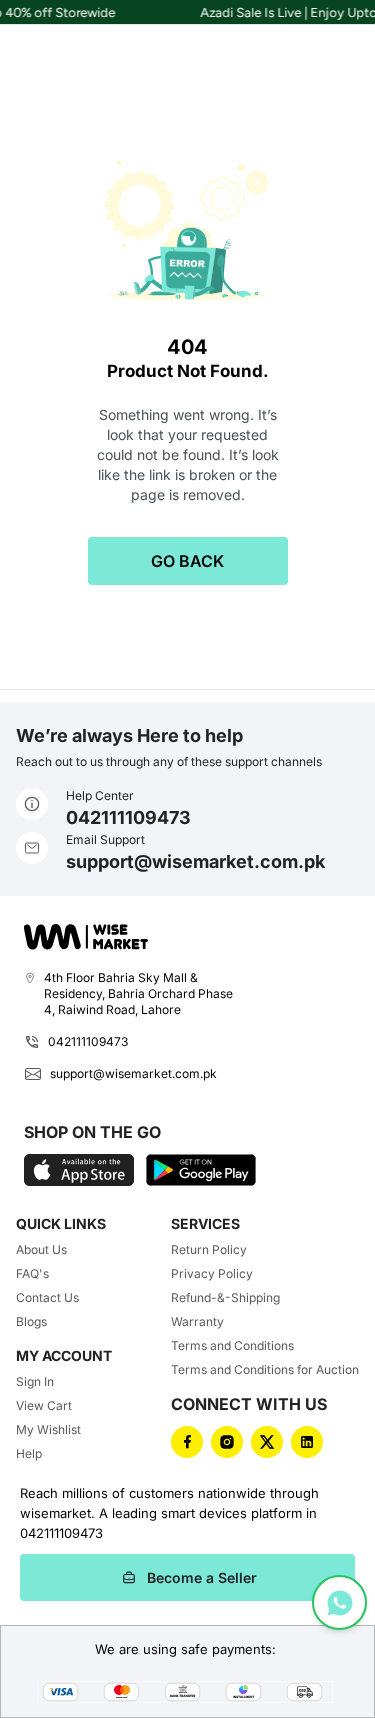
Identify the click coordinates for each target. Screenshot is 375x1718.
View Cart (44, 1405)
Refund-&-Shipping (225, 1297)
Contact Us (47, 1297)
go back (187, 561)
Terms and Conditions (232, 1345)
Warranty (197, 1321)
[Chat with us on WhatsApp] (339, 1602)
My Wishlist (48, 1429)
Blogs (31, 1321)
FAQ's (32, 1273)
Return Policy (209, 1249)
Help (29, 1453)
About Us (41, 1249)
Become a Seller (202, 1577)
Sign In (35, 1381)
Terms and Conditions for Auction (265, 1369)
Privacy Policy (212, 1273)
